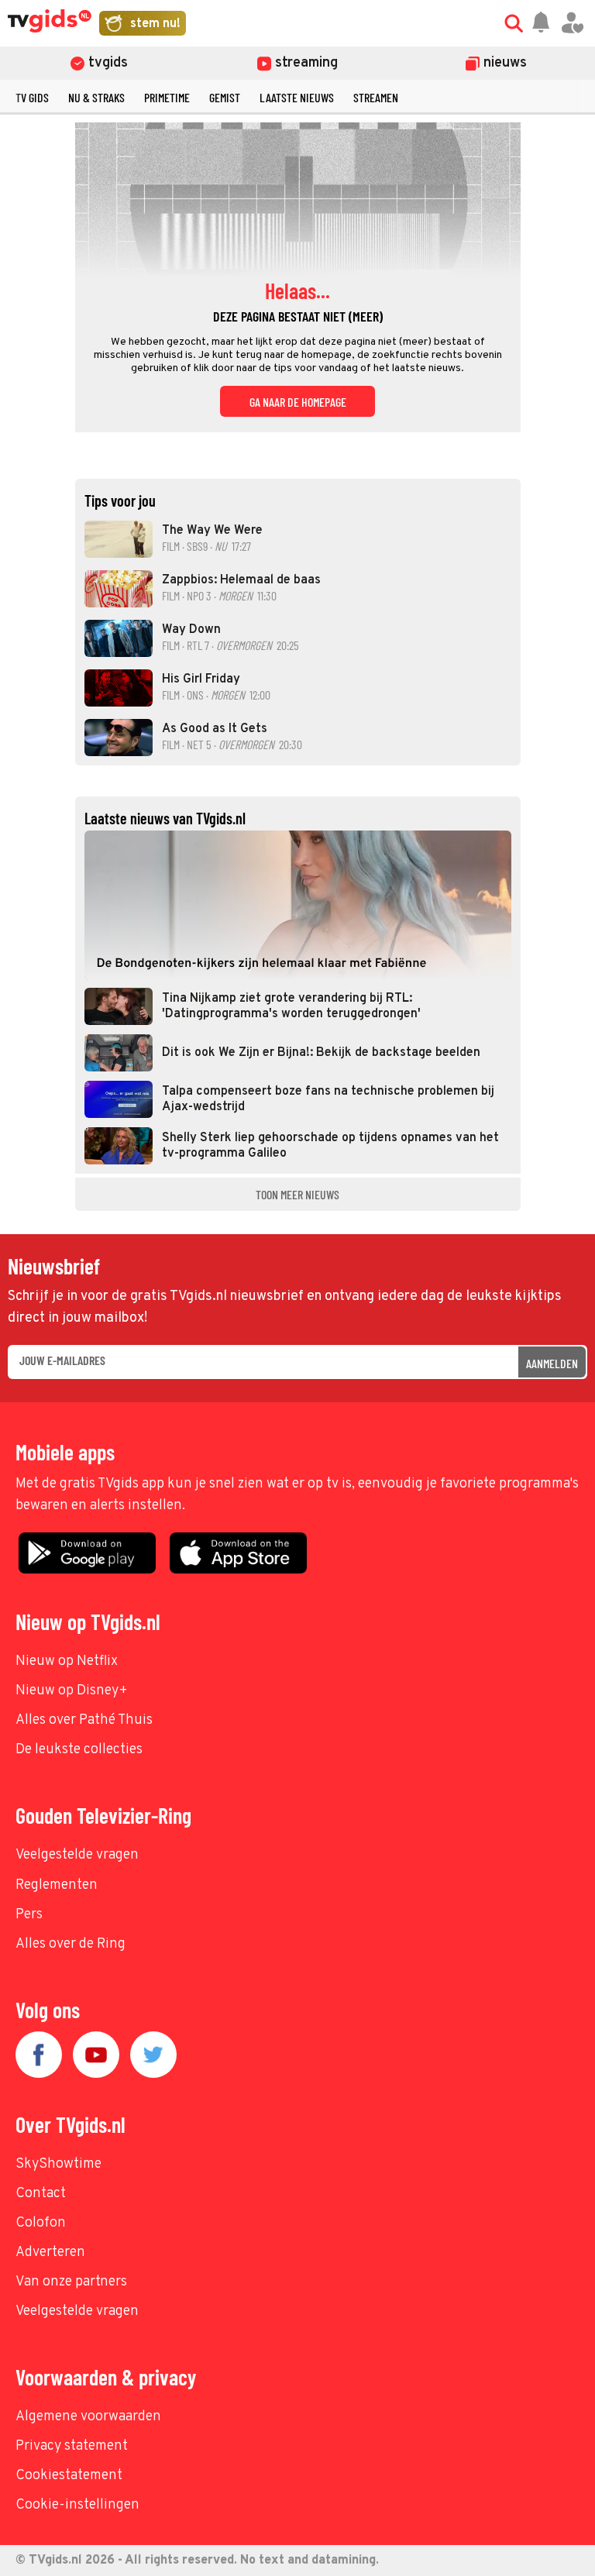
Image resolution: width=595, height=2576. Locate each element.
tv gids (32, 97)
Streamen (376, 97)
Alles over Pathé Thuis (84, 1720)
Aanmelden (552, 1363)
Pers (29, 1915)
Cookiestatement (69, 2476)
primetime (167, 97)
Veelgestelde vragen (77, 1855)
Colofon (41, 2223)
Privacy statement (72, 2446)
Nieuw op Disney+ (72, 1691)
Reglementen (57, 1885)
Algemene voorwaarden (88, 2417)
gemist (225, 97)
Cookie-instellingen (77, 2505)
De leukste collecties (79, 1750)
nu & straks (96, 97)
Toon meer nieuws (297, 1194)
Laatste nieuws (297, 97)
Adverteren (50, 2253)
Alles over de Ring (71, 1944)
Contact (41, 2194)
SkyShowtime (58, 2164)
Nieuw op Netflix (67, 1661)
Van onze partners (71, 2282)
